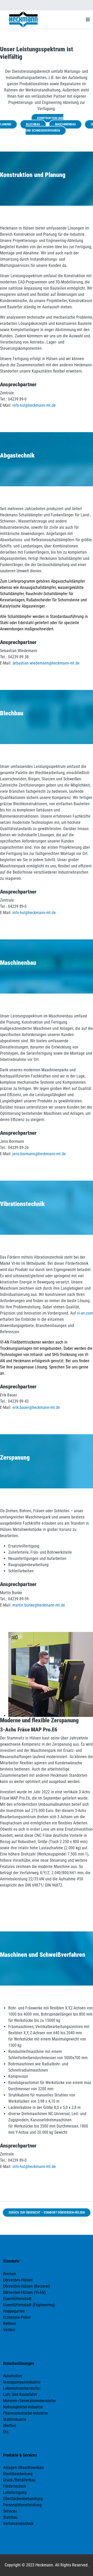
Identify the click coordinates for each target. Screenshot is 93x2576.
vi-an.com (85, 1313)
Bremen (10, 2274)
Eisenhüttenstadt (17, 2299)
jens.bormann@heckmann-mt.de (39, 1154)
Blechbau (33, 124)
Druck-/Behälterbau (19, 2480)
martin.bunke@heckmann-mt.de (39, 1605)
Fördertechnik (15, 2486)
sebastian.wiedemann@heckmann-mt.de (46, 663)
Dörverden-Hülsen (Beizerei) (27, 2286)
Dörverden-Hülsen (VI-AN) (24, 2292)
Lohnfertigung (15, 2492)
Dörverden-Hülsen (18, 2280)
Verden (9, 2330)
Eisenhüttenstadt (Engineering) (29, 2305)
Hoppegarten (14, 2311)
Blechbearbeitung (18, 2474)
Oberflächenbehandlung (23, 2499)
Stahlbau (10, 2517)
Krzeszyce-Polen (17, 2317)
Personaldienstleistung (22, 2505)
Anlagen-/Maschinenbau (23, 2468)
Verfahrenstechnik (18, 2524)
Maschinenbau (65, 124)
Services (10, 2511)
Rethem (10, 2324)
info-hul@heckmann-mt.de (34, 405)
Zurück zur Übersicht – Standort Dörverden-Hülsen (47, 2213)
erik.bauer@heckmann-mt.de (36, 1407)
